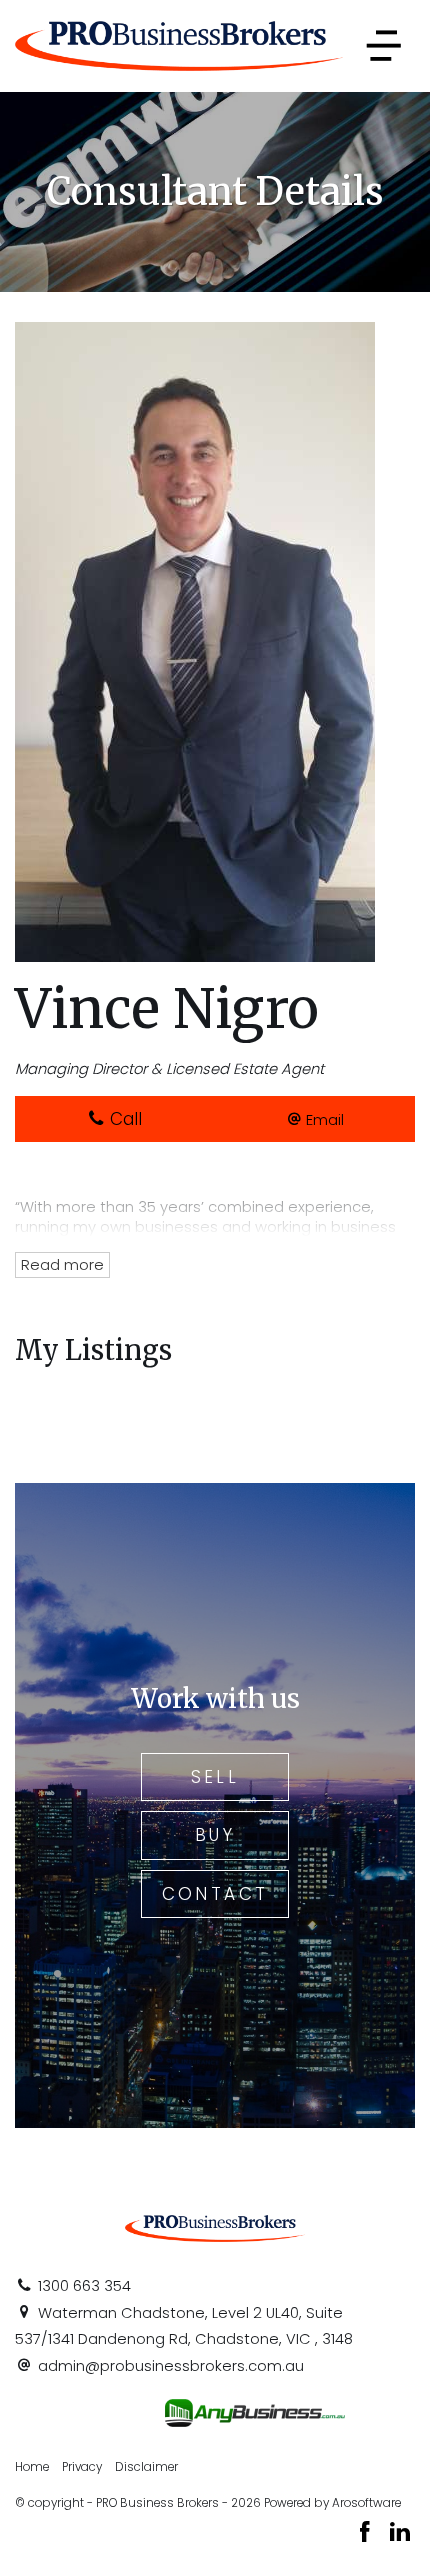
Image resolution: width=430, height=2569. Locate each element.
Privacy (82, 2467)
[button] (316, 1119)
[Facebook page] (368, 2534)
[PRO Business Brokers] (179, 45)
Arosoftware (366, 2503)
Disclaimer (146, 2467)
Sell (215, 1777)
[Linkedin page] (400, 2534)
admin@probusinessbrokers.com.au (171, 2366)
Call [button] (123, 1119)
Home (32, 2467)
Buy (215, 1835)
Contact (215, 1894)
